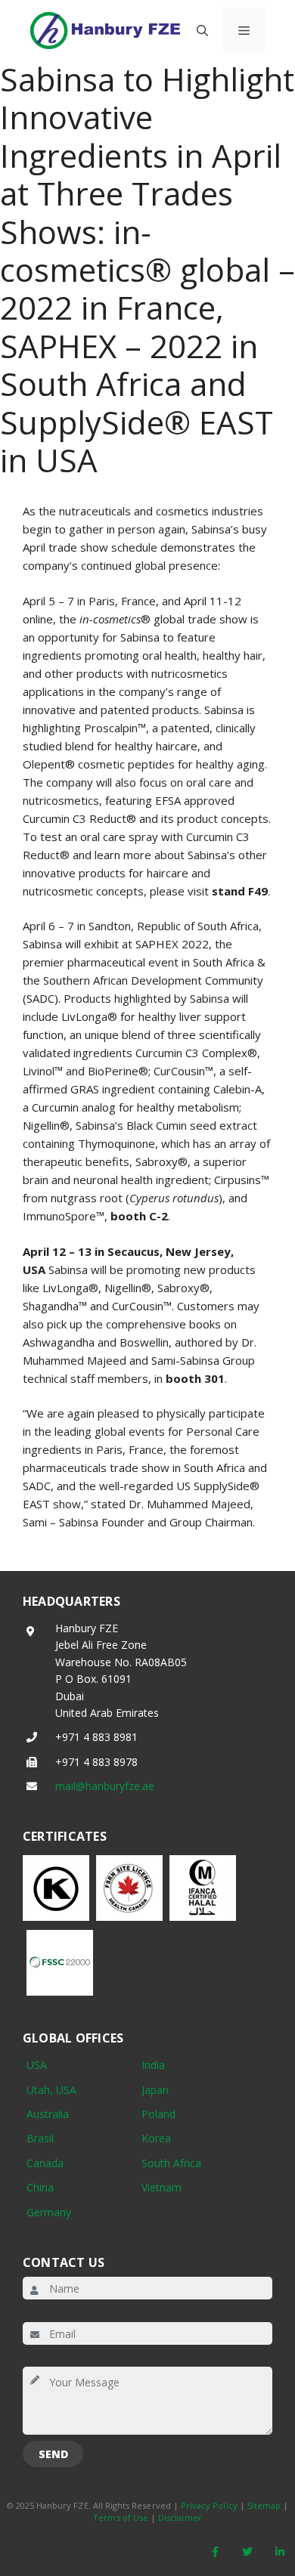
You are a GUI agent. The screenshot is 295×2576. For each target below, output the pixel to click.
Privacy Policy (209, 2505)
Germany (49, 2212)
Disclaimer (180, 2517)
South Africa (171, 2163)
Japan (155, 2090)
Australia (48, 2114)
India (153, 2065)
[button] (202, 30)
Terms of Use (121, 2517)
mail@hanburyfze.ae (105, 1786)
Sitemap (264, 2505)
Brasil (40, 2138)
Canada (45, 2163)
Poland (158, 2114)
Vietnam (161, 2187)
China (40, 2187)
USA (37, 2065)
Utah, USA (51, 2090)
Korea (156, 2138)
